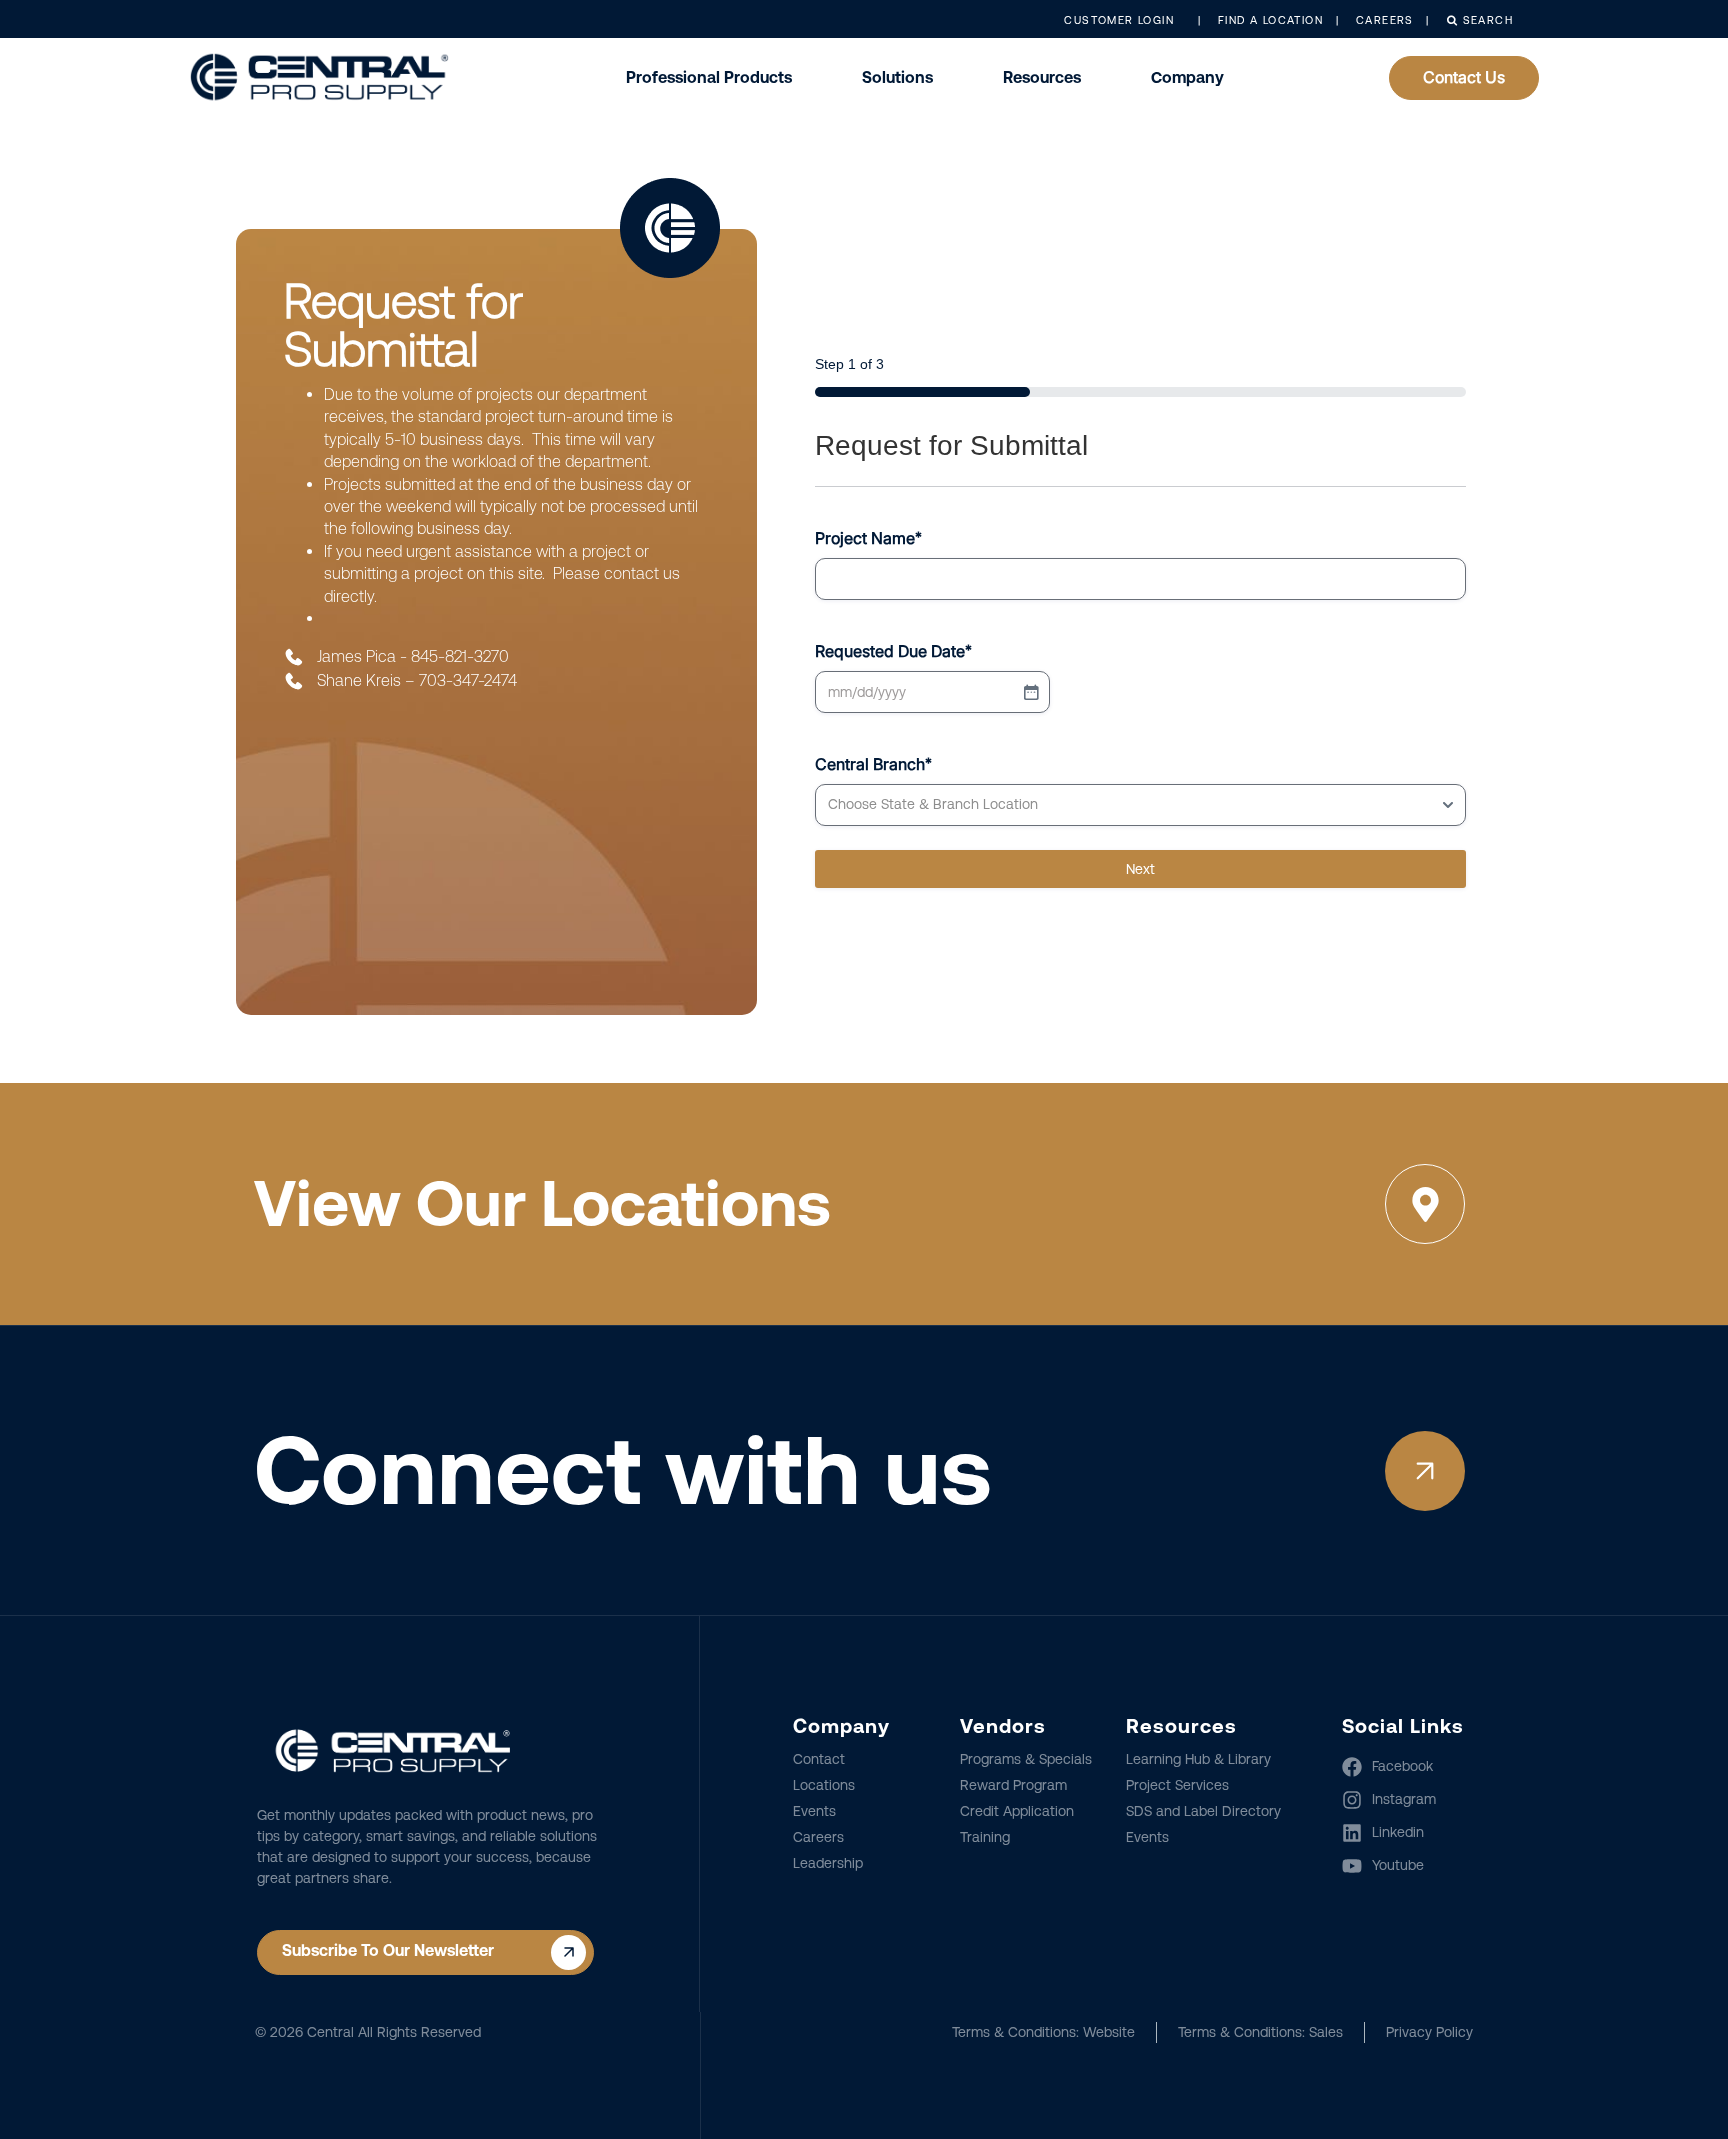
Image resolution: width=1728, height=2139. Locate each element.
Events (814, 1811)
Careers (818, 1837)
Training (985, 1837)
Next (1140, 869)
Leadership (828, 1863)
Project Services (1177, 1785)
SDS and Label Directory (1203, 1811)
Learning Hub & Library (1198, 1759)
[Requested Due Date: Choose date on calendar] (1031, 692)
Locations (824, 1785)
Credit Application (1017, 1811)
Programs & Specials (1026, 1759)
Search (1485, 20)
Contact (819, 1759)
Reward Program (1013, 1785)
